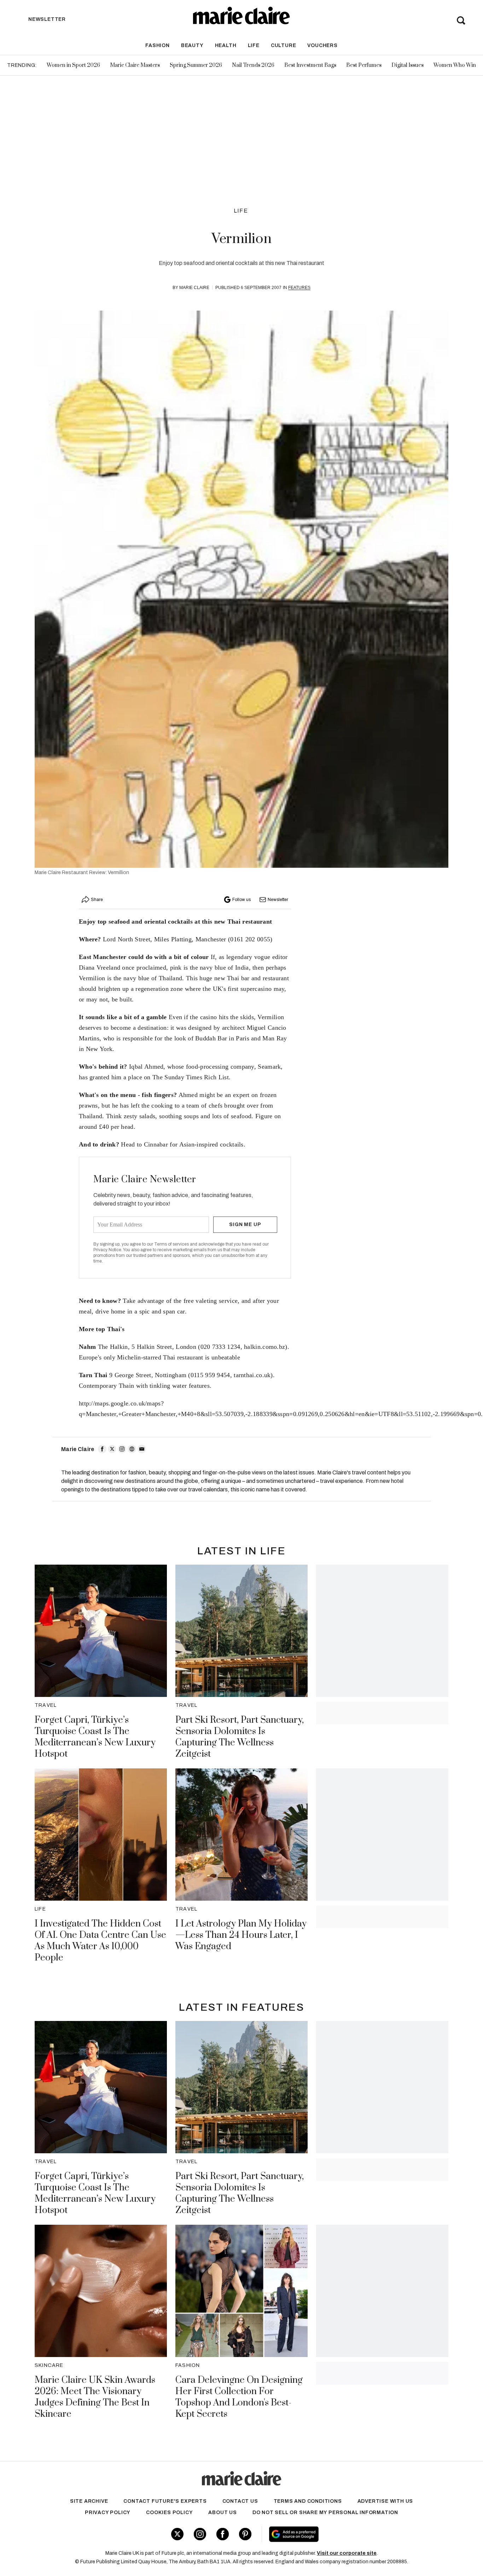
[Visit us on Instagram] (200, 2534)
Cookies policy (169, 2513)
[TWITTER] (112, 1449)
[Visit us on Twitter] (177, 2534)
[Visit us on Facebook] (223, 2534)
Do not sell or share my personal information (325, 2513)
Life (254, 45)
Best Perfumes (364, 65)
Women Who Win (455, 65)
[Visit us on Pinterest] (245, 2534)
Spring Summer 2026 (196, 65)
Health (226, 45)
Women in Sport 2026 (73, 65)
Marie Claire (194, 288)
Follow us (241, 900)
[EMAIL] (142, 1449)
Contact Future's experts (165, 2501)
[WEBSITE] (132, 1449)
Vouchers (322, 45)
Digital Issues (408, 65)
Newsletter (278, 900)
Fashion (158, 45)
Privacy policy (108, 2513)
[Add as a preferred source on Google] (339, 2534)
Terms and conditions (308, 2501)
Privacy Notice (107, 1250)
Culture (284, 45)
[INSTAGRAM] (122, 1449)
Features (299, 288)
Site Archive (89, 2501)
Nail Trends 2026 (253, 65)
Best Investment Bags (310, 65)
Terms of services (172, 1244)
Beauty (192, 45)
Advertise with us (385, 2501)
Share (97, 900)
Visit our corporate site (347, 2553)
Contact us (240, 2501)
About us (222, 2513)
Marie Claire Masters (135, 65)
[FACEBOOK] (102, 1449)
